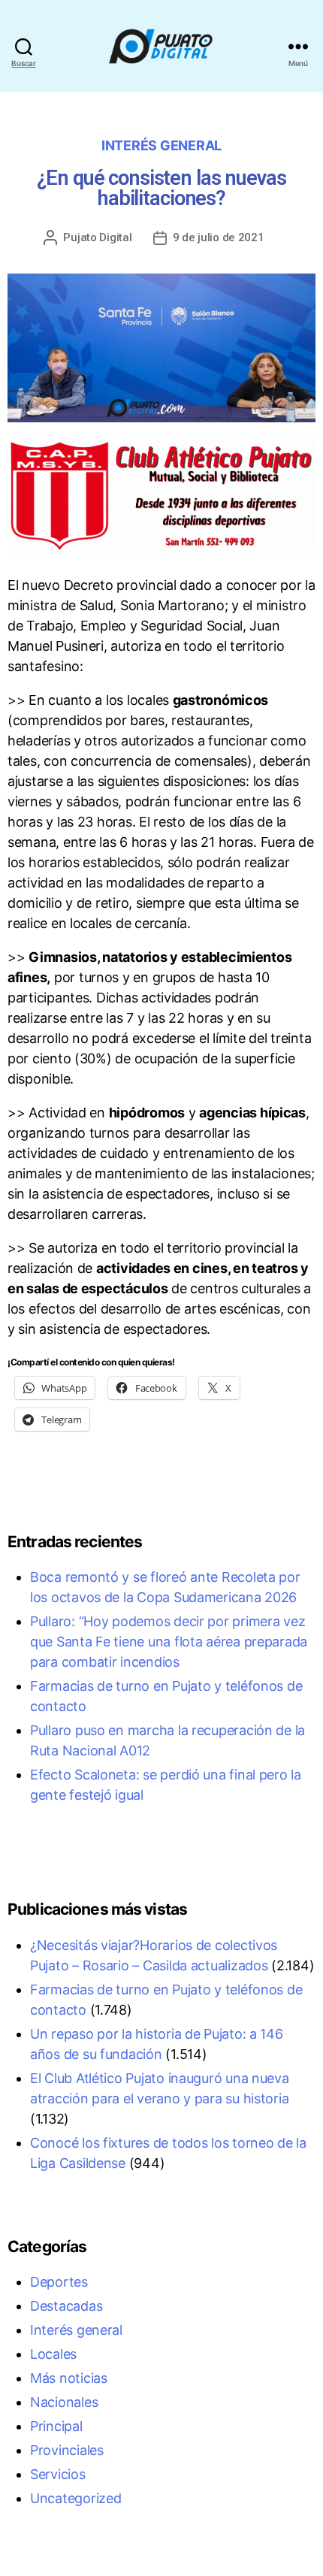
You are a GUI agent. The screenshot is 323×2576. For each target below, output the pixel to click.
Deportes (59, 2282)
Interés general (161, 145)
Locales (53, 2354)
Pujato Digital (97, 237)
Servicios (58, 2474)
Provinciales (67, 2450)
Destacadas (66, 2306)
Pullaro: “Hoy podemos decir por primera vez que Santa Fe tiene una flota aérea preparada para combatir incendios (169, 1642)
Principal (56, 2426)
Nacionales (64, 2402)
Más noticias (69, 2378)
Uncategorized (76, 2498)
